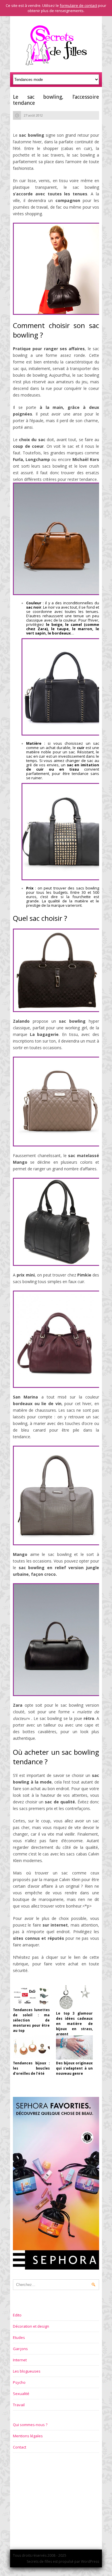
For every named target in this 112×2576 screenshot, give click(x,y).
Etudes (19, 2337)
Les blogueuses (27, 2371)
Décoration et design (31, 2326)
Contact (20, 2447)
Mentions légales (28, 2436)
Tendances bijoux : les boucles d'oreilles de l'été (31, 2068)
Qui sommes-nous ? (30, 2425)
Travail (19, 2405)
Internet (20, 2360)
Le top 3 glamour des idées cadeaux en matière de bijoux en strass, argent (74, 2024)
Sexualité (21, 2394)
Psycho (19, 2382)
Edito (17, 2315)
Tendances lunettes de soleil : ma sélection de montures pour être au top (31, 2020)
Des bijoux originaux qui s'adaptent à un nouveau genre (74, 2068)
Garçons (20, 2349)
